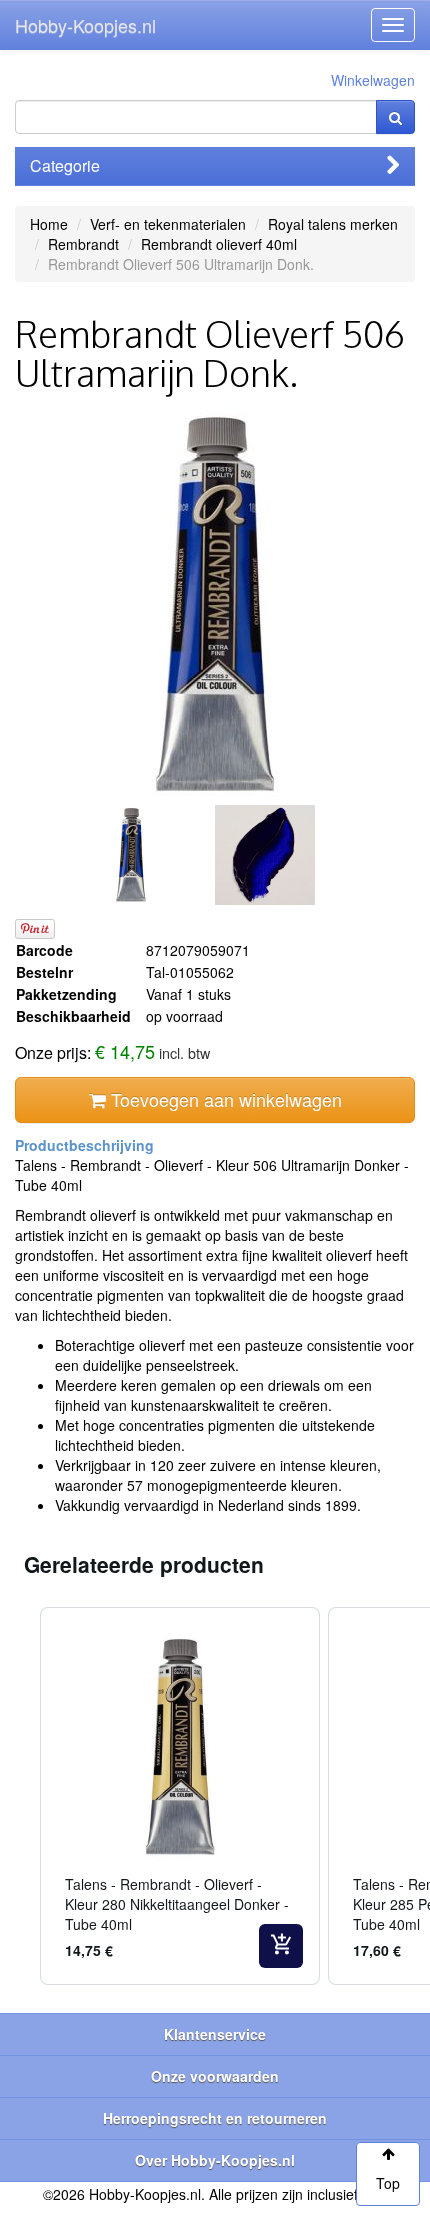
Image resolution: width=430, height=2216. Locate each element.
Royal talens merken (333, 224)
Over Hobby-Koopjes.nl (215, 2160)
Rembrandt (83, 244)
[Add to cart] (281, 1946)
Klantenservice (215, 2034)
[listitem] (180, 1796)
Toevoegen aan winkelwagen (224, 1099)
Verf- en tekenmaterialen (168, 224)
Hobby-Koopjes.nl (85, 25)
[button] (20, 1796)
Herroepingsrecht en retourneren (215, 2118)
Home (49, 224)
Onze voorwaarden (215, 2076)
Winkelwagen (373, 80)
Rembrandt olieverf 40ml (219, 244)
